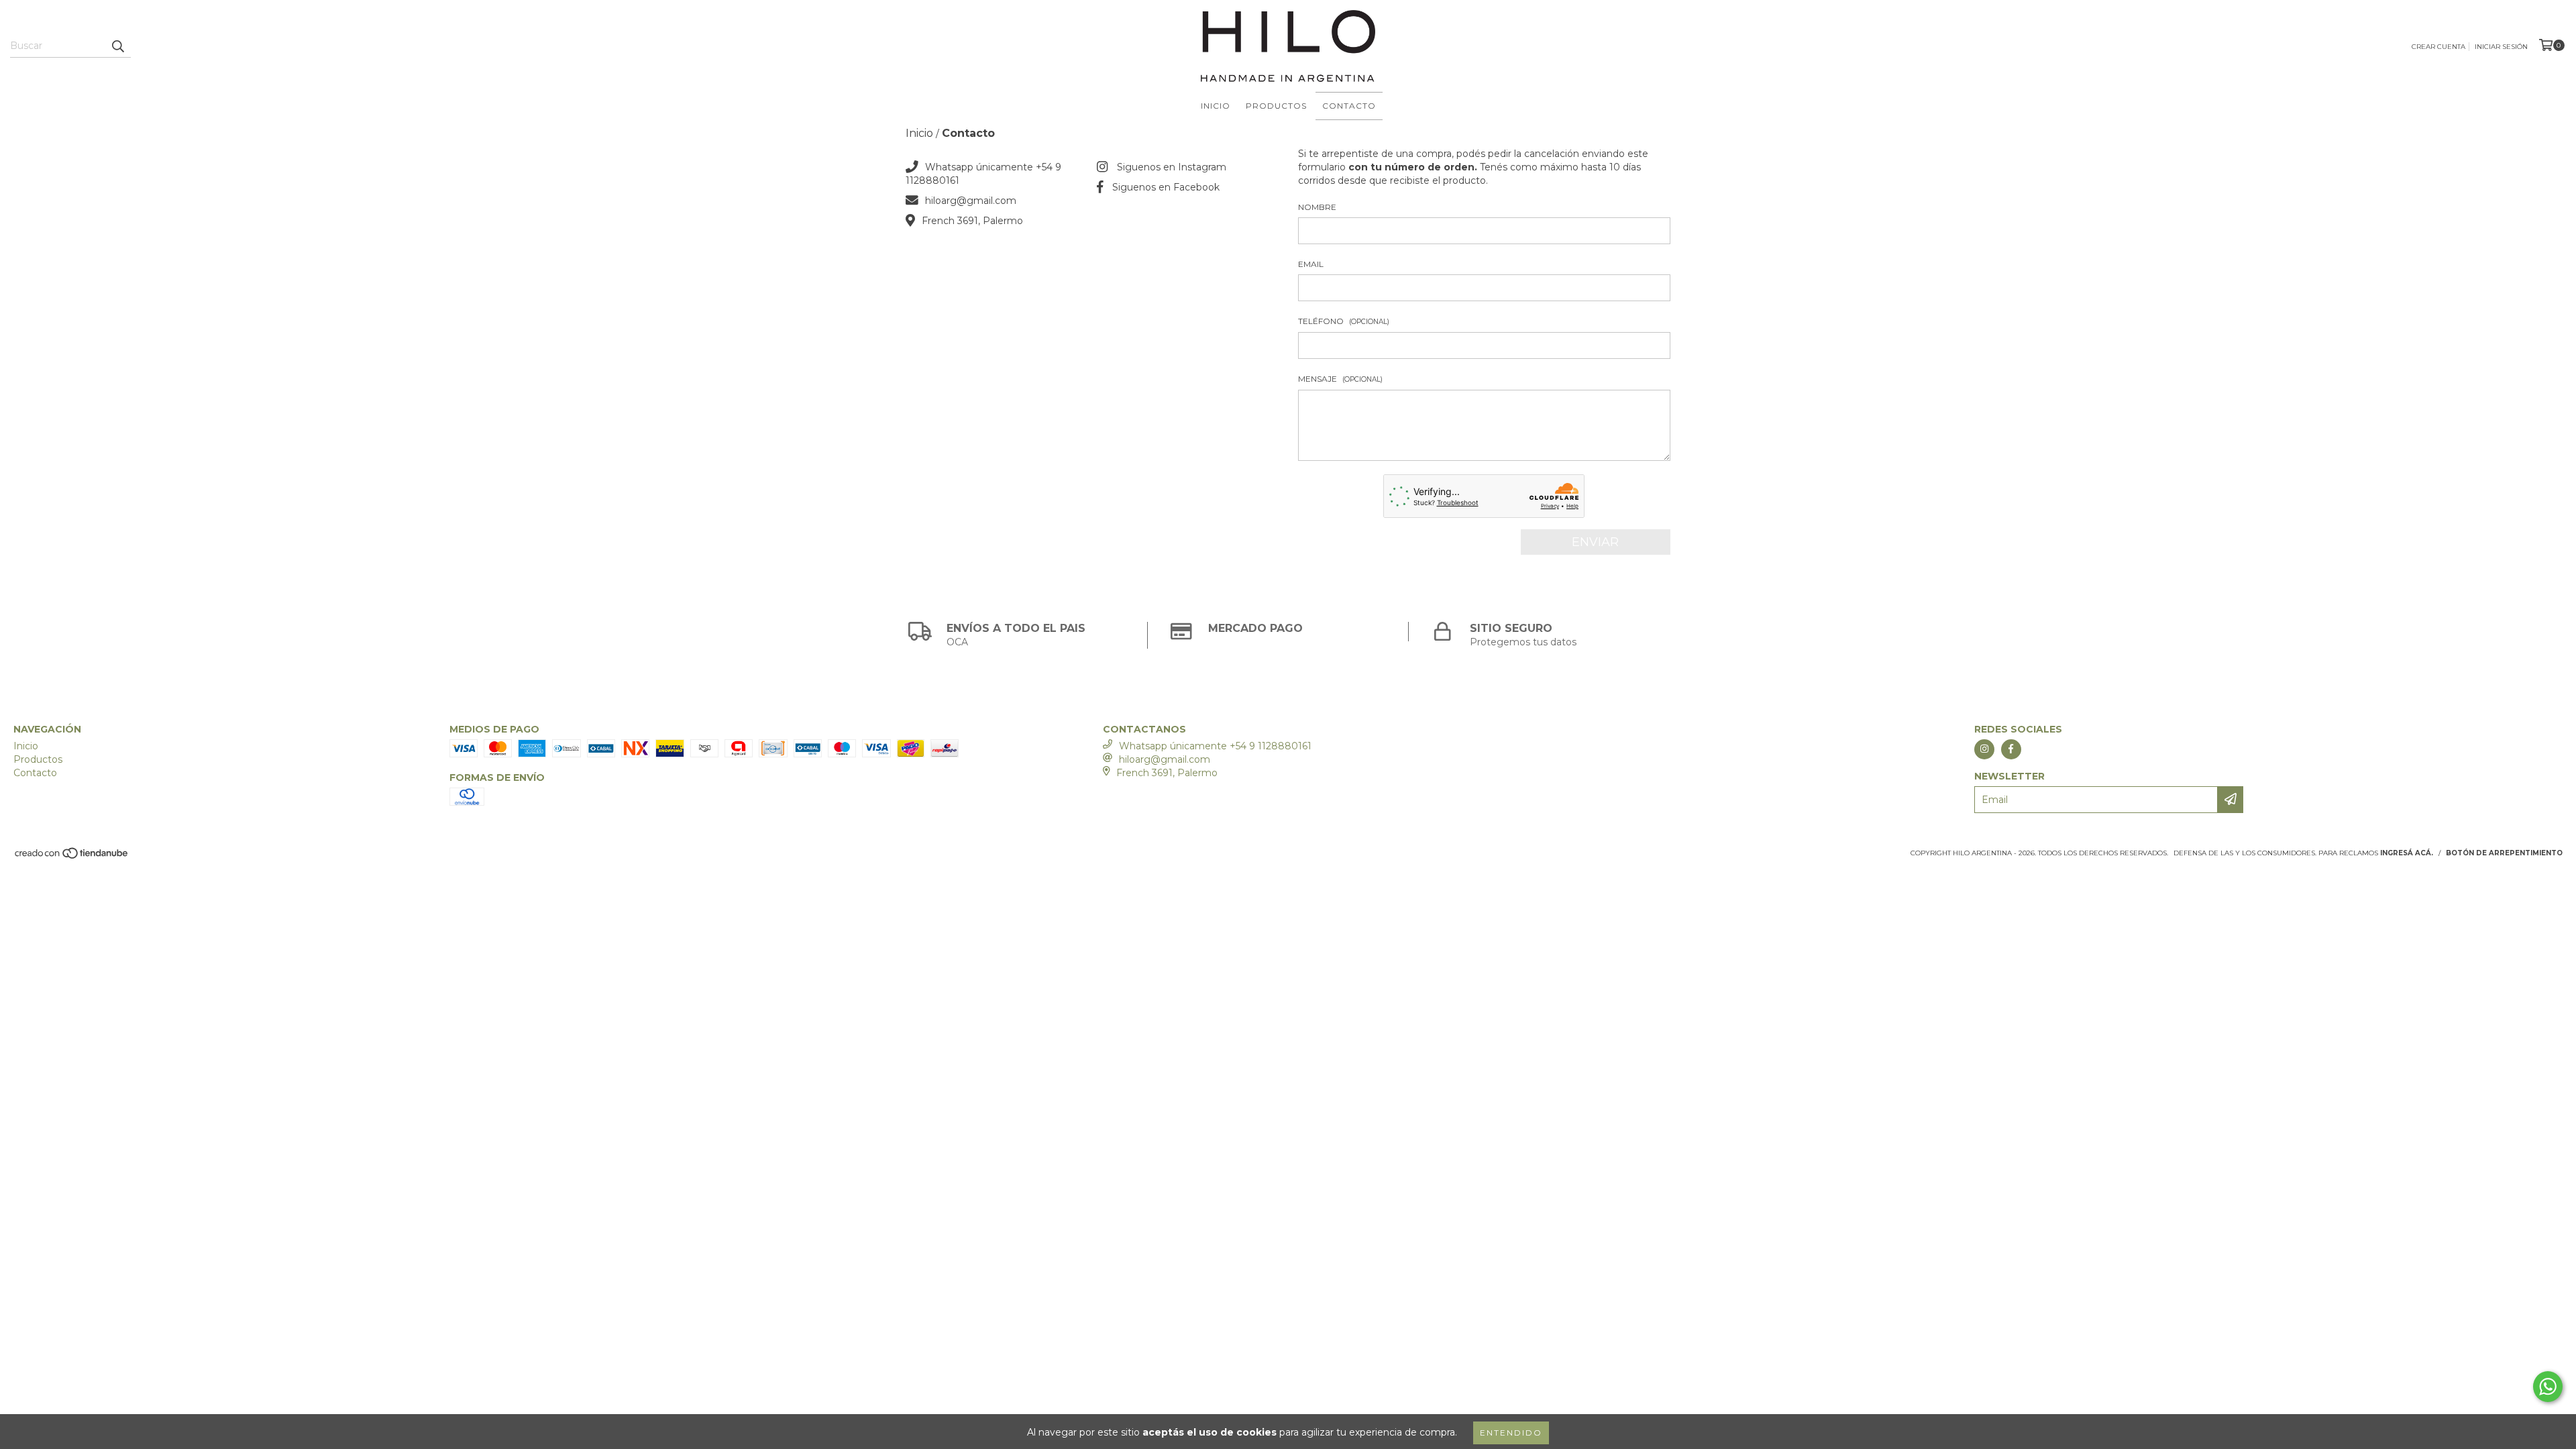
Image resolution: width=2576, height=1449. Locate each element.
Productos (1276, 106)
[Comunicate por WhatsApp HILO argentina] (2548, 1387)
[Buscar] (117, 46)
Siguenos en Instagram (1172, 167)
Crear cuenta (2438, 47)
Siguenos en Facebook (1166, 187)
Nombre (1317, 207)
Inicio (1216, 106)
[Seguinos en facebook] (2011, 749)
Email (1311, 264)
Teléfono (1344, 321)
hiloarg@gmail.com (971, 201)
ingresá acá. (2407, 853)
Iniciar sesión (2501, 47)
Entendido (1511, 1433)
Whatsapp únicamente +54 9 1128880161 (1215, 746)
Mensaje (1340, 379)
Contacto (1349, 106)
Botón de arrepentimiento (2504, 853)
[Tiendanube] (72, 857)
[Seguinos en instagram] (1984, 749)
